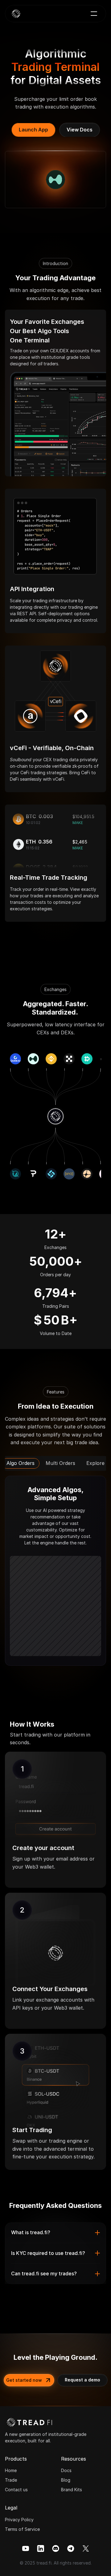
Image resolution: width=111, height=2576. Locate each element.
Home (11, 2470)
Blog (66, 2480)
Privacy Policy (19, 2520)
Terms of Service (22, 2529)
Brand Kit (70, 2490)
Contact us (16, 2490)
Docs (66, 2470)
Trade (11, 2480)
